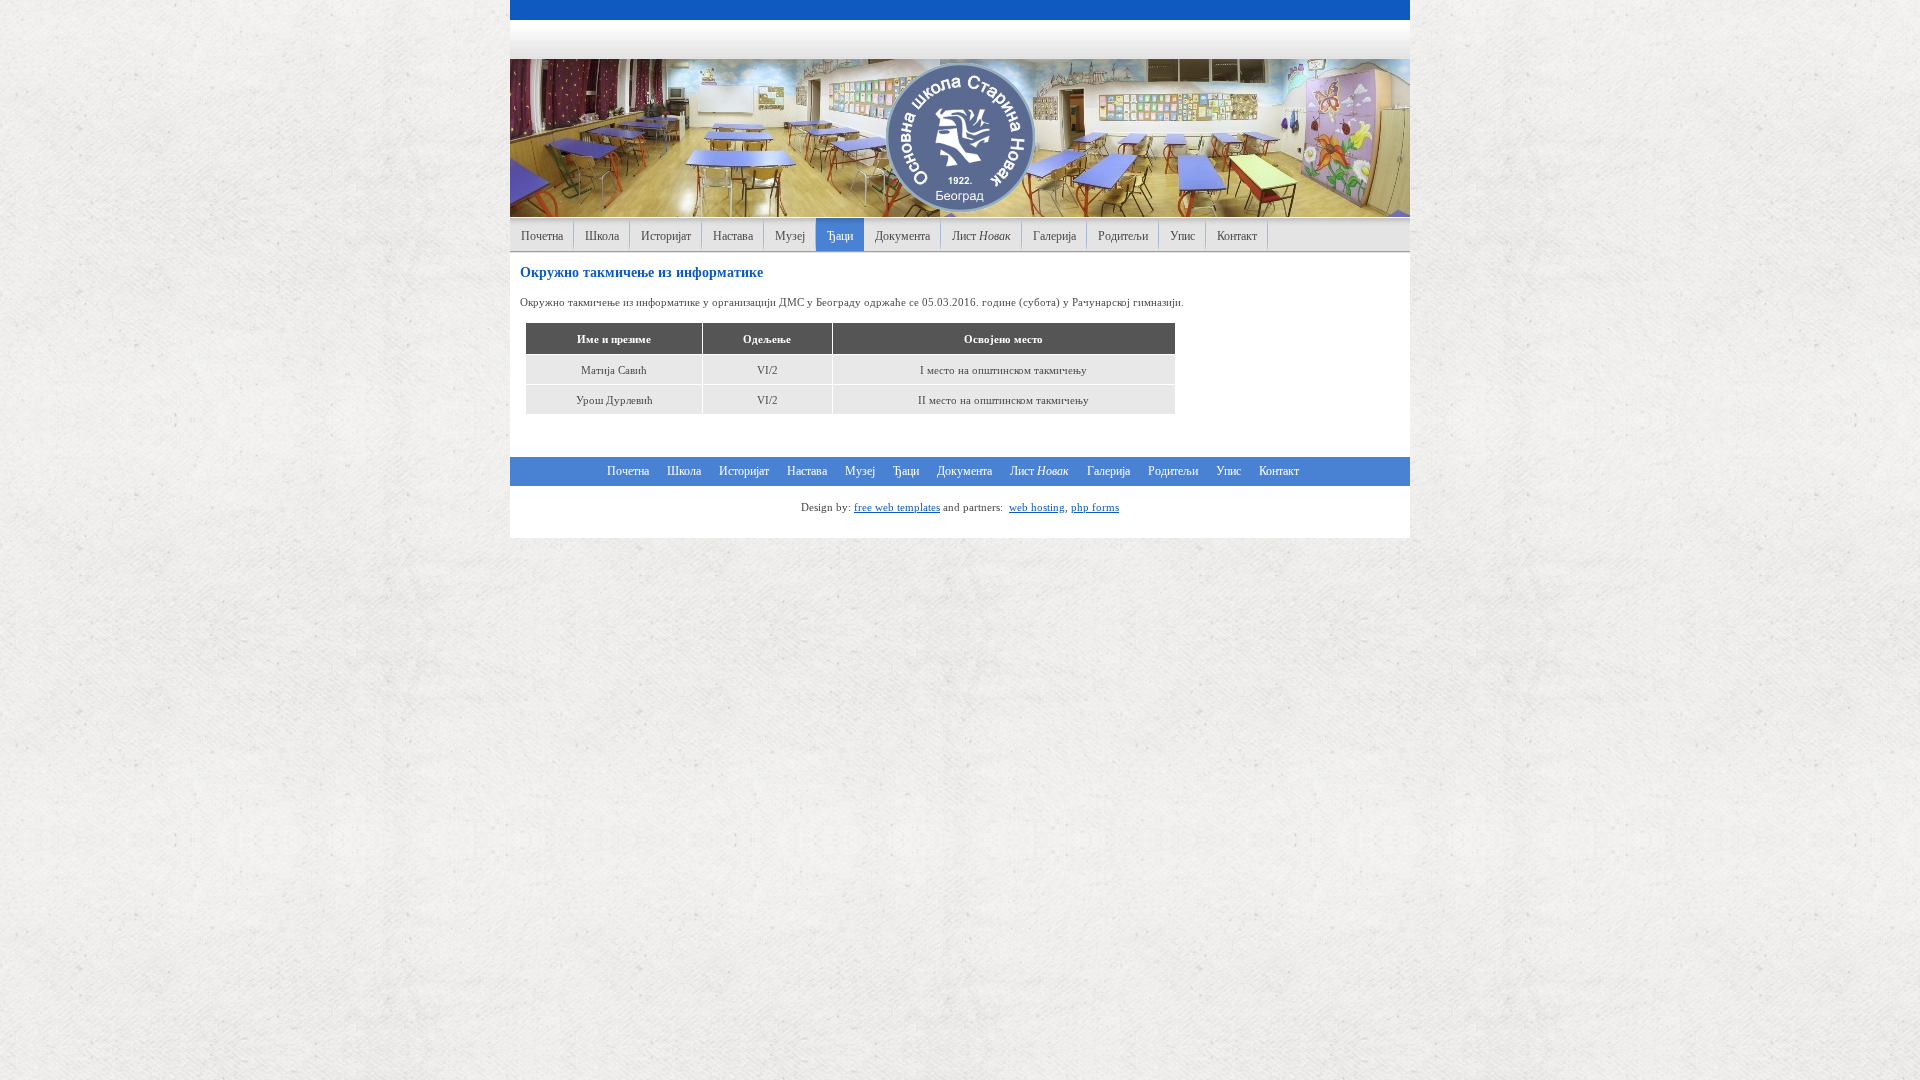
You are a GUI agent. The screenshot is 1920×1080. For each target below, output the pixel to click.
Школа (602, 236)
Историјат (666, 236)
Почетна (542, 236)
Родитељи (1123, 236)
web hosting (1037, 507)
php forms (1095, 507)
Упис (1182, 236)
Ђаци (840, 236)
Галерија (1054, 236)
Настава (733, 236)
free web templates (897, 507)
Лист (981, 236)
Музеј (790, 236)
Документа (902, 236)
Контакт (1237, 236)
